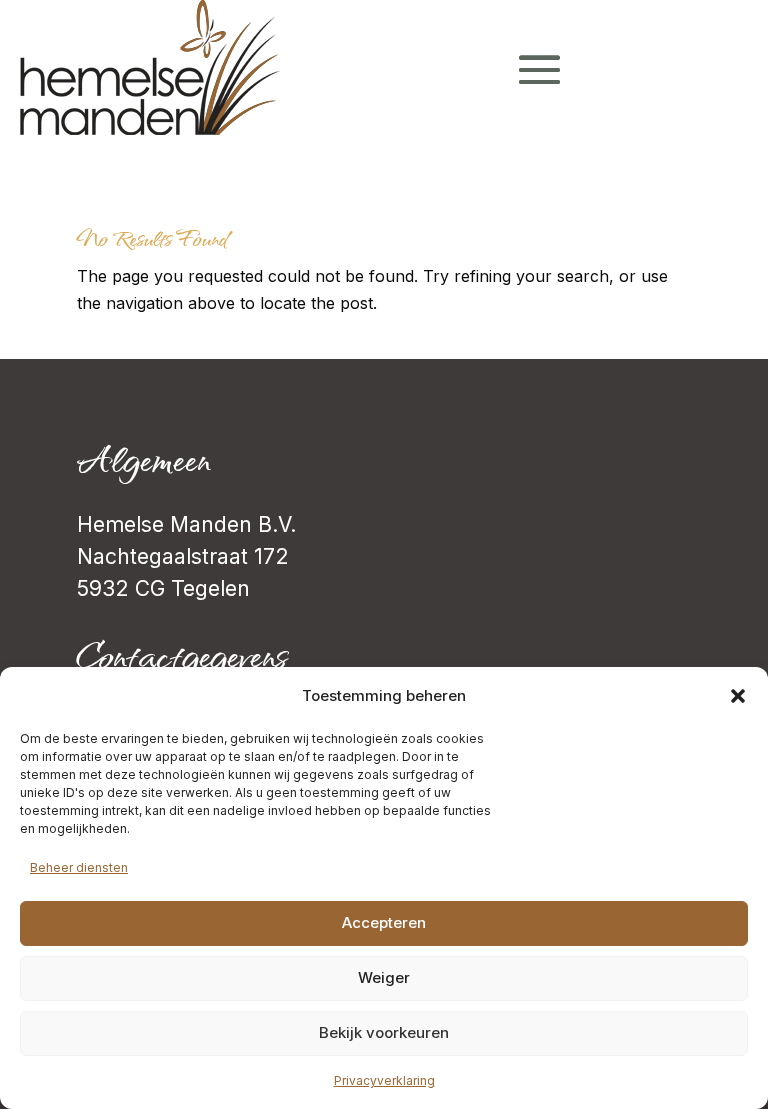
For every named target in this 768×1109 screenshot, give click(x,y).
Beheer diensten (79, 867)
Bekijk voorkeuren (384, 1032)
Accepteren (384, 922)
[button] (738, 696)
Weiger (384, 977)
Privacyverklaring (384, 1080)
